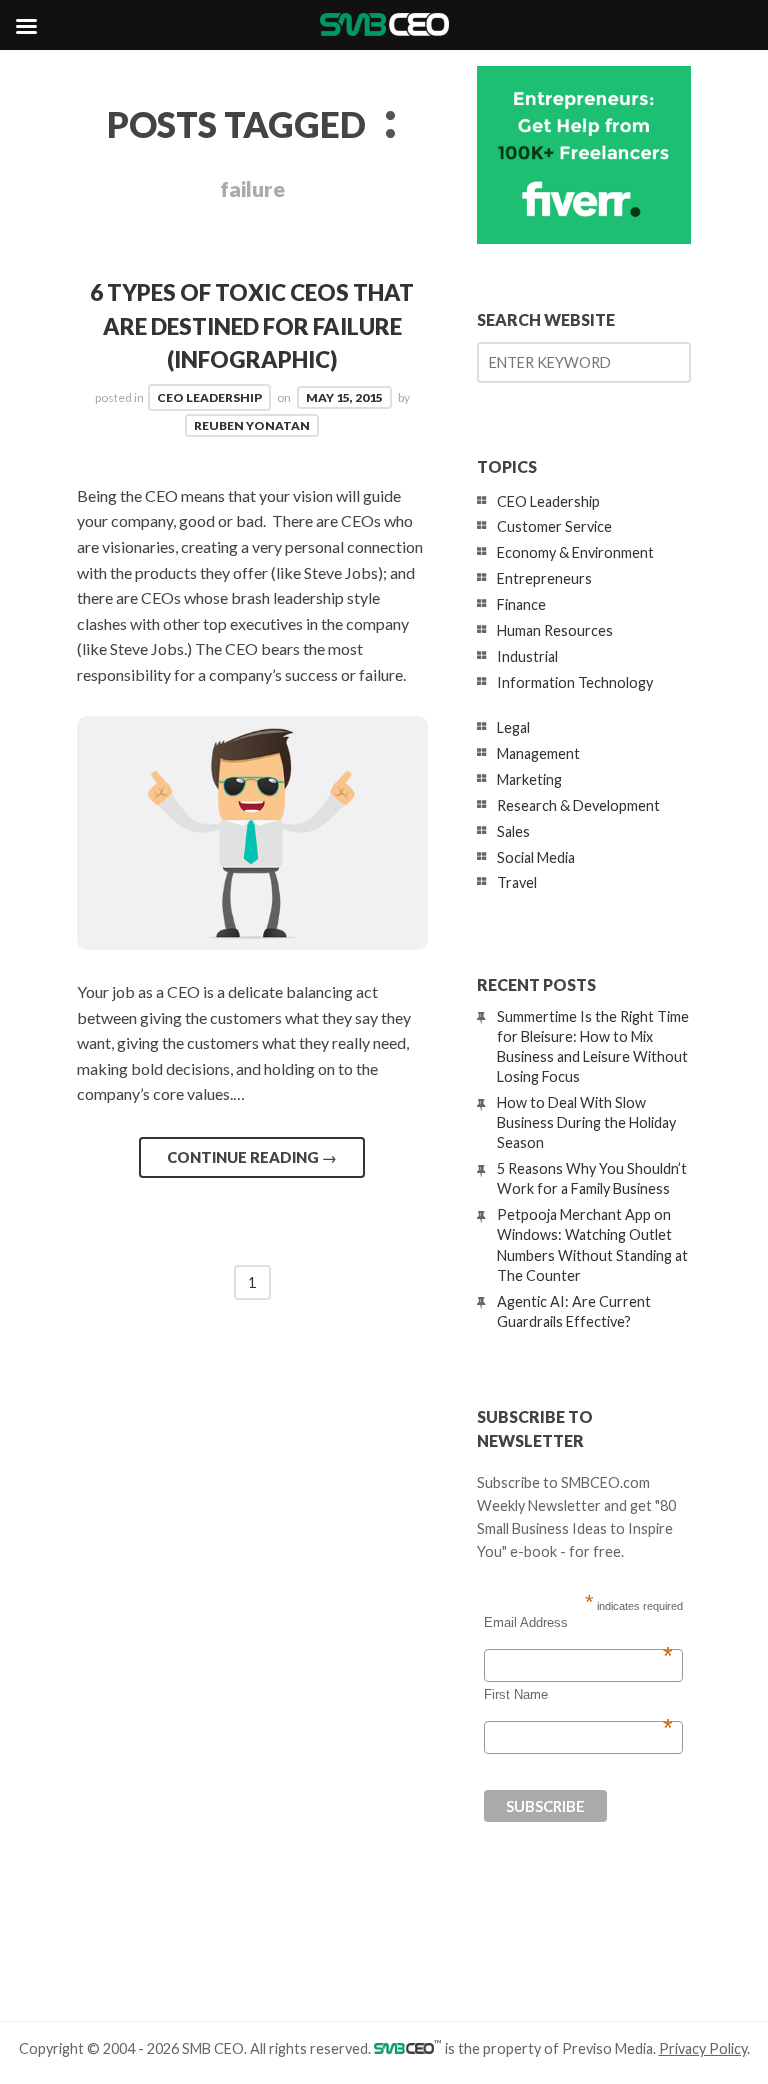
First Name (578, 1695)
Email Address (578, 1623)
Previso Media (607, 2048)
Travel (517, 882)
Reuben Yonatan (252, 425)
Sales (513, 831)
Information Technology (575, 682)
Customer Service (554, 526)
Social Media (536, 857)
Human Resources (555, 630)
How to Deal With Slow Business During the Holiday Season (586, 1122)
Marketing (529, 779)
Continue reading (252, 1157)
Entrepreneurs (544, 578)
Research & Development (578, 805)
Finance (521, 604)
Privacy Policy (703, 2048)
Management (538, 753)
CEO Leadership (209, 397)
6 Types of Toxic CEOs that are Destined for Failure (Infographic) (252, 326)
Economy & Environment (575, 552)
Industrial (527, 656)
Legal (513, 727)
